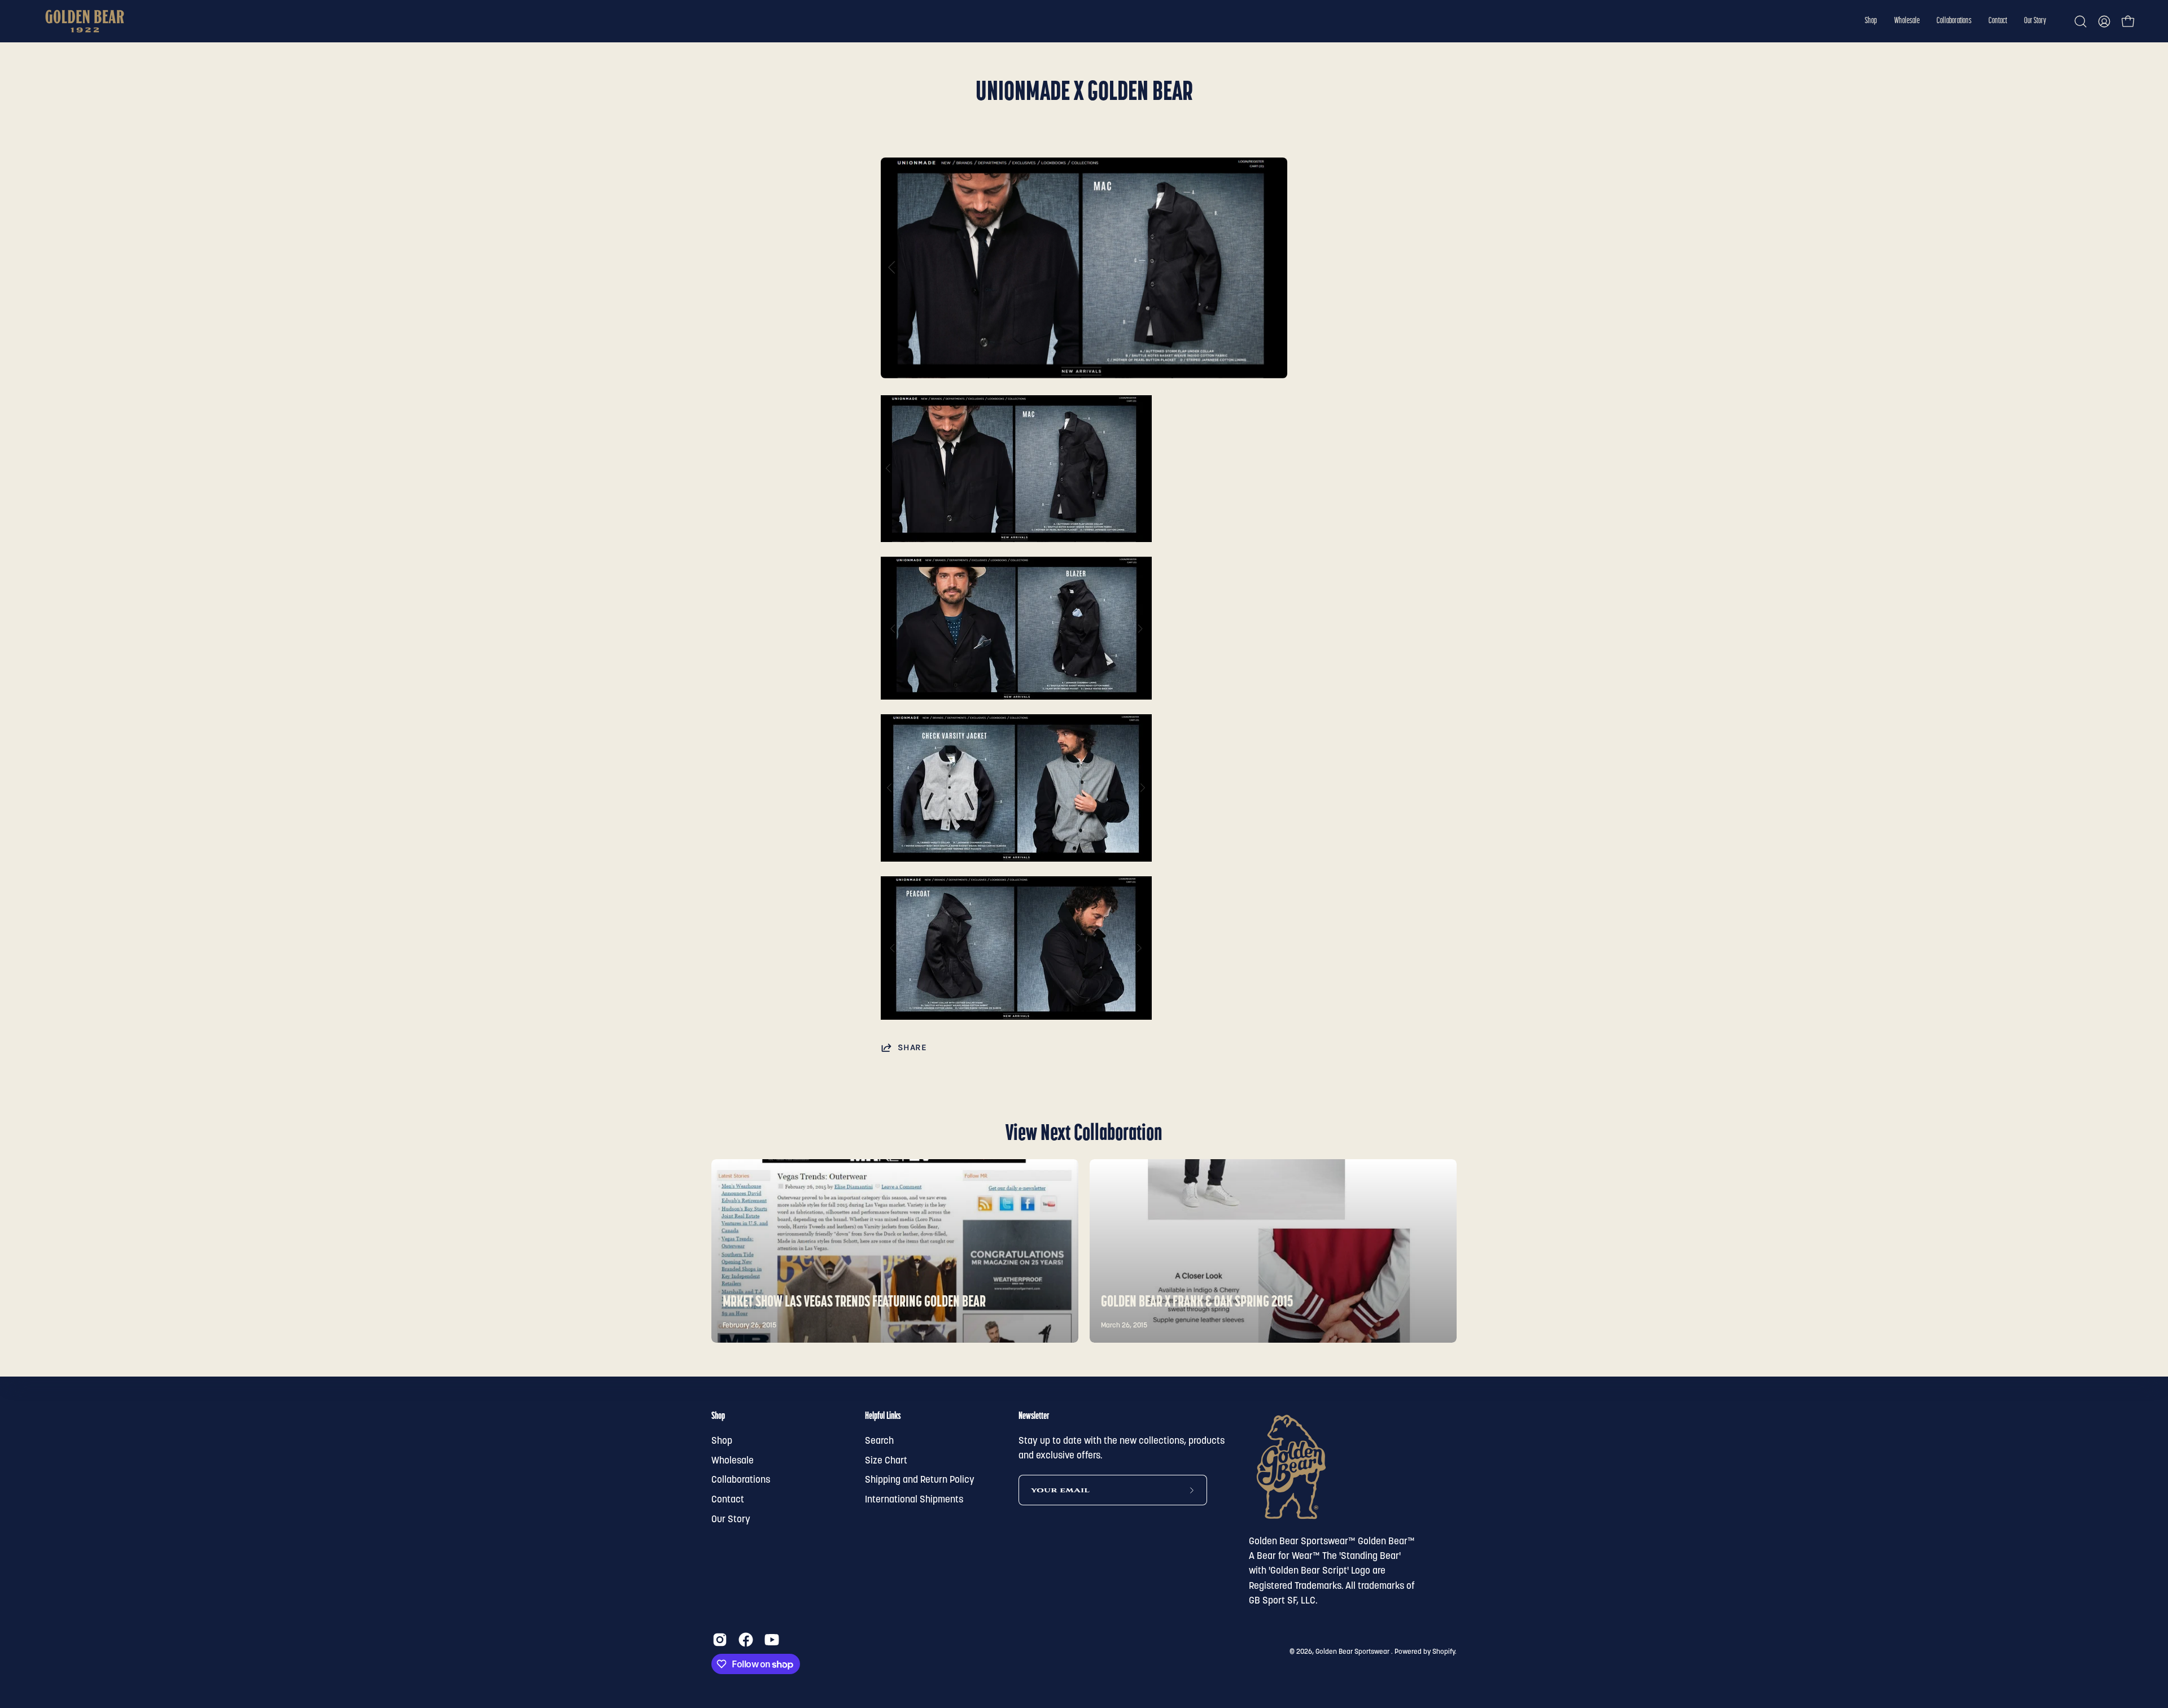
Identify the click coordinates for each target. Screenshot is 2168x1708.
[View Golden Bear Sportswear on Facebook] (746, 1640)
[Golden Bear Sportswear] (85, 21)
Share (912, 1047)
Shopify (1444, 1652)
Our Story (731, 1519)
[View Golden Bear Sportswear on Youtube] (772, 1640)
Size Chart (886, 1461)
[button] (1871, 21)
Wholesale (733, 1461)
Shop (718, 1416)
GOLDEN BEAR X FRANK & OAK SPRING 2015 (1197, 1303)
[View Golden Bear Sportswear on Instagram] (720, 1640)
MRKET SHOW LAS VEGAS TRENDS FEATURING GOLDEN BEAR (854, 1303)
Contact (728, 1500)
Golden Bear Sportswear (1353, 1652)
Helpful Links (883, 1416)
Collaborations (741, 1480)
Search (879, 1441)
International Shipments (914, 1500)
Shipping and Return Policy (920, 1480)
